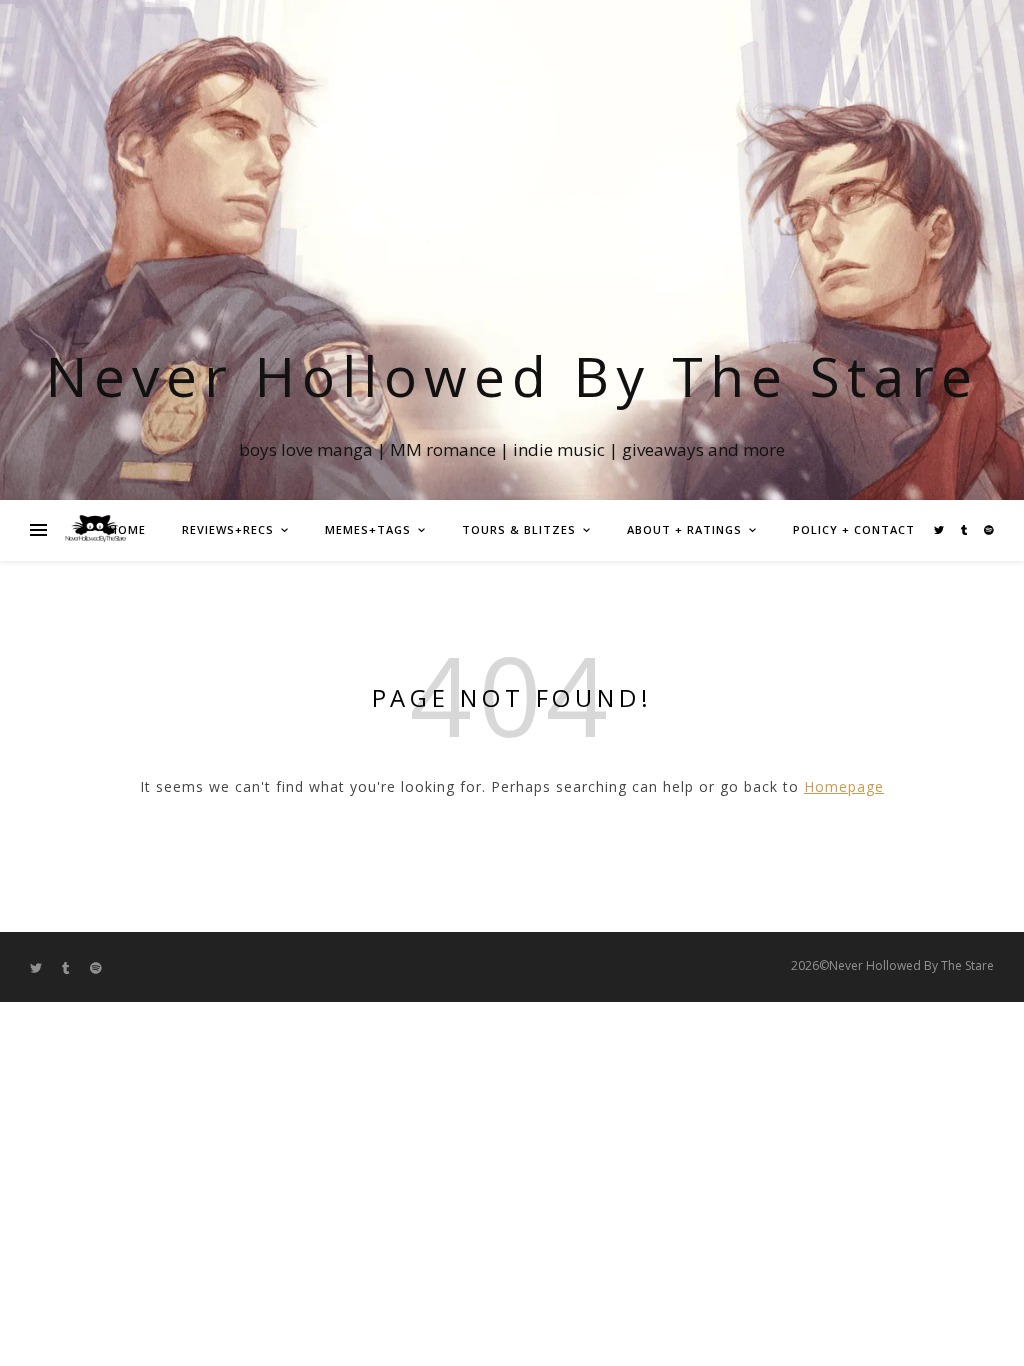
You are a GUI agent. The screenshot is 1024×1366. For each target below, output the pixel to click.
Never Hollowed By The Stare (512, 375)
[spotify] (989, 530)
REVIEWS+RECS (228, 529)
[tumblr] (965, 530)
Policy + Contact (854, 529)
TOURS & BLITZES (519, 529)
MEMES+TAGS (368, 529)
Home (127, 529)
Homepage (844, 786)
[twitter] (940, 530)
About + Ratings (684, 529)
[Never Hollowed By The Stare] (95, 530)
